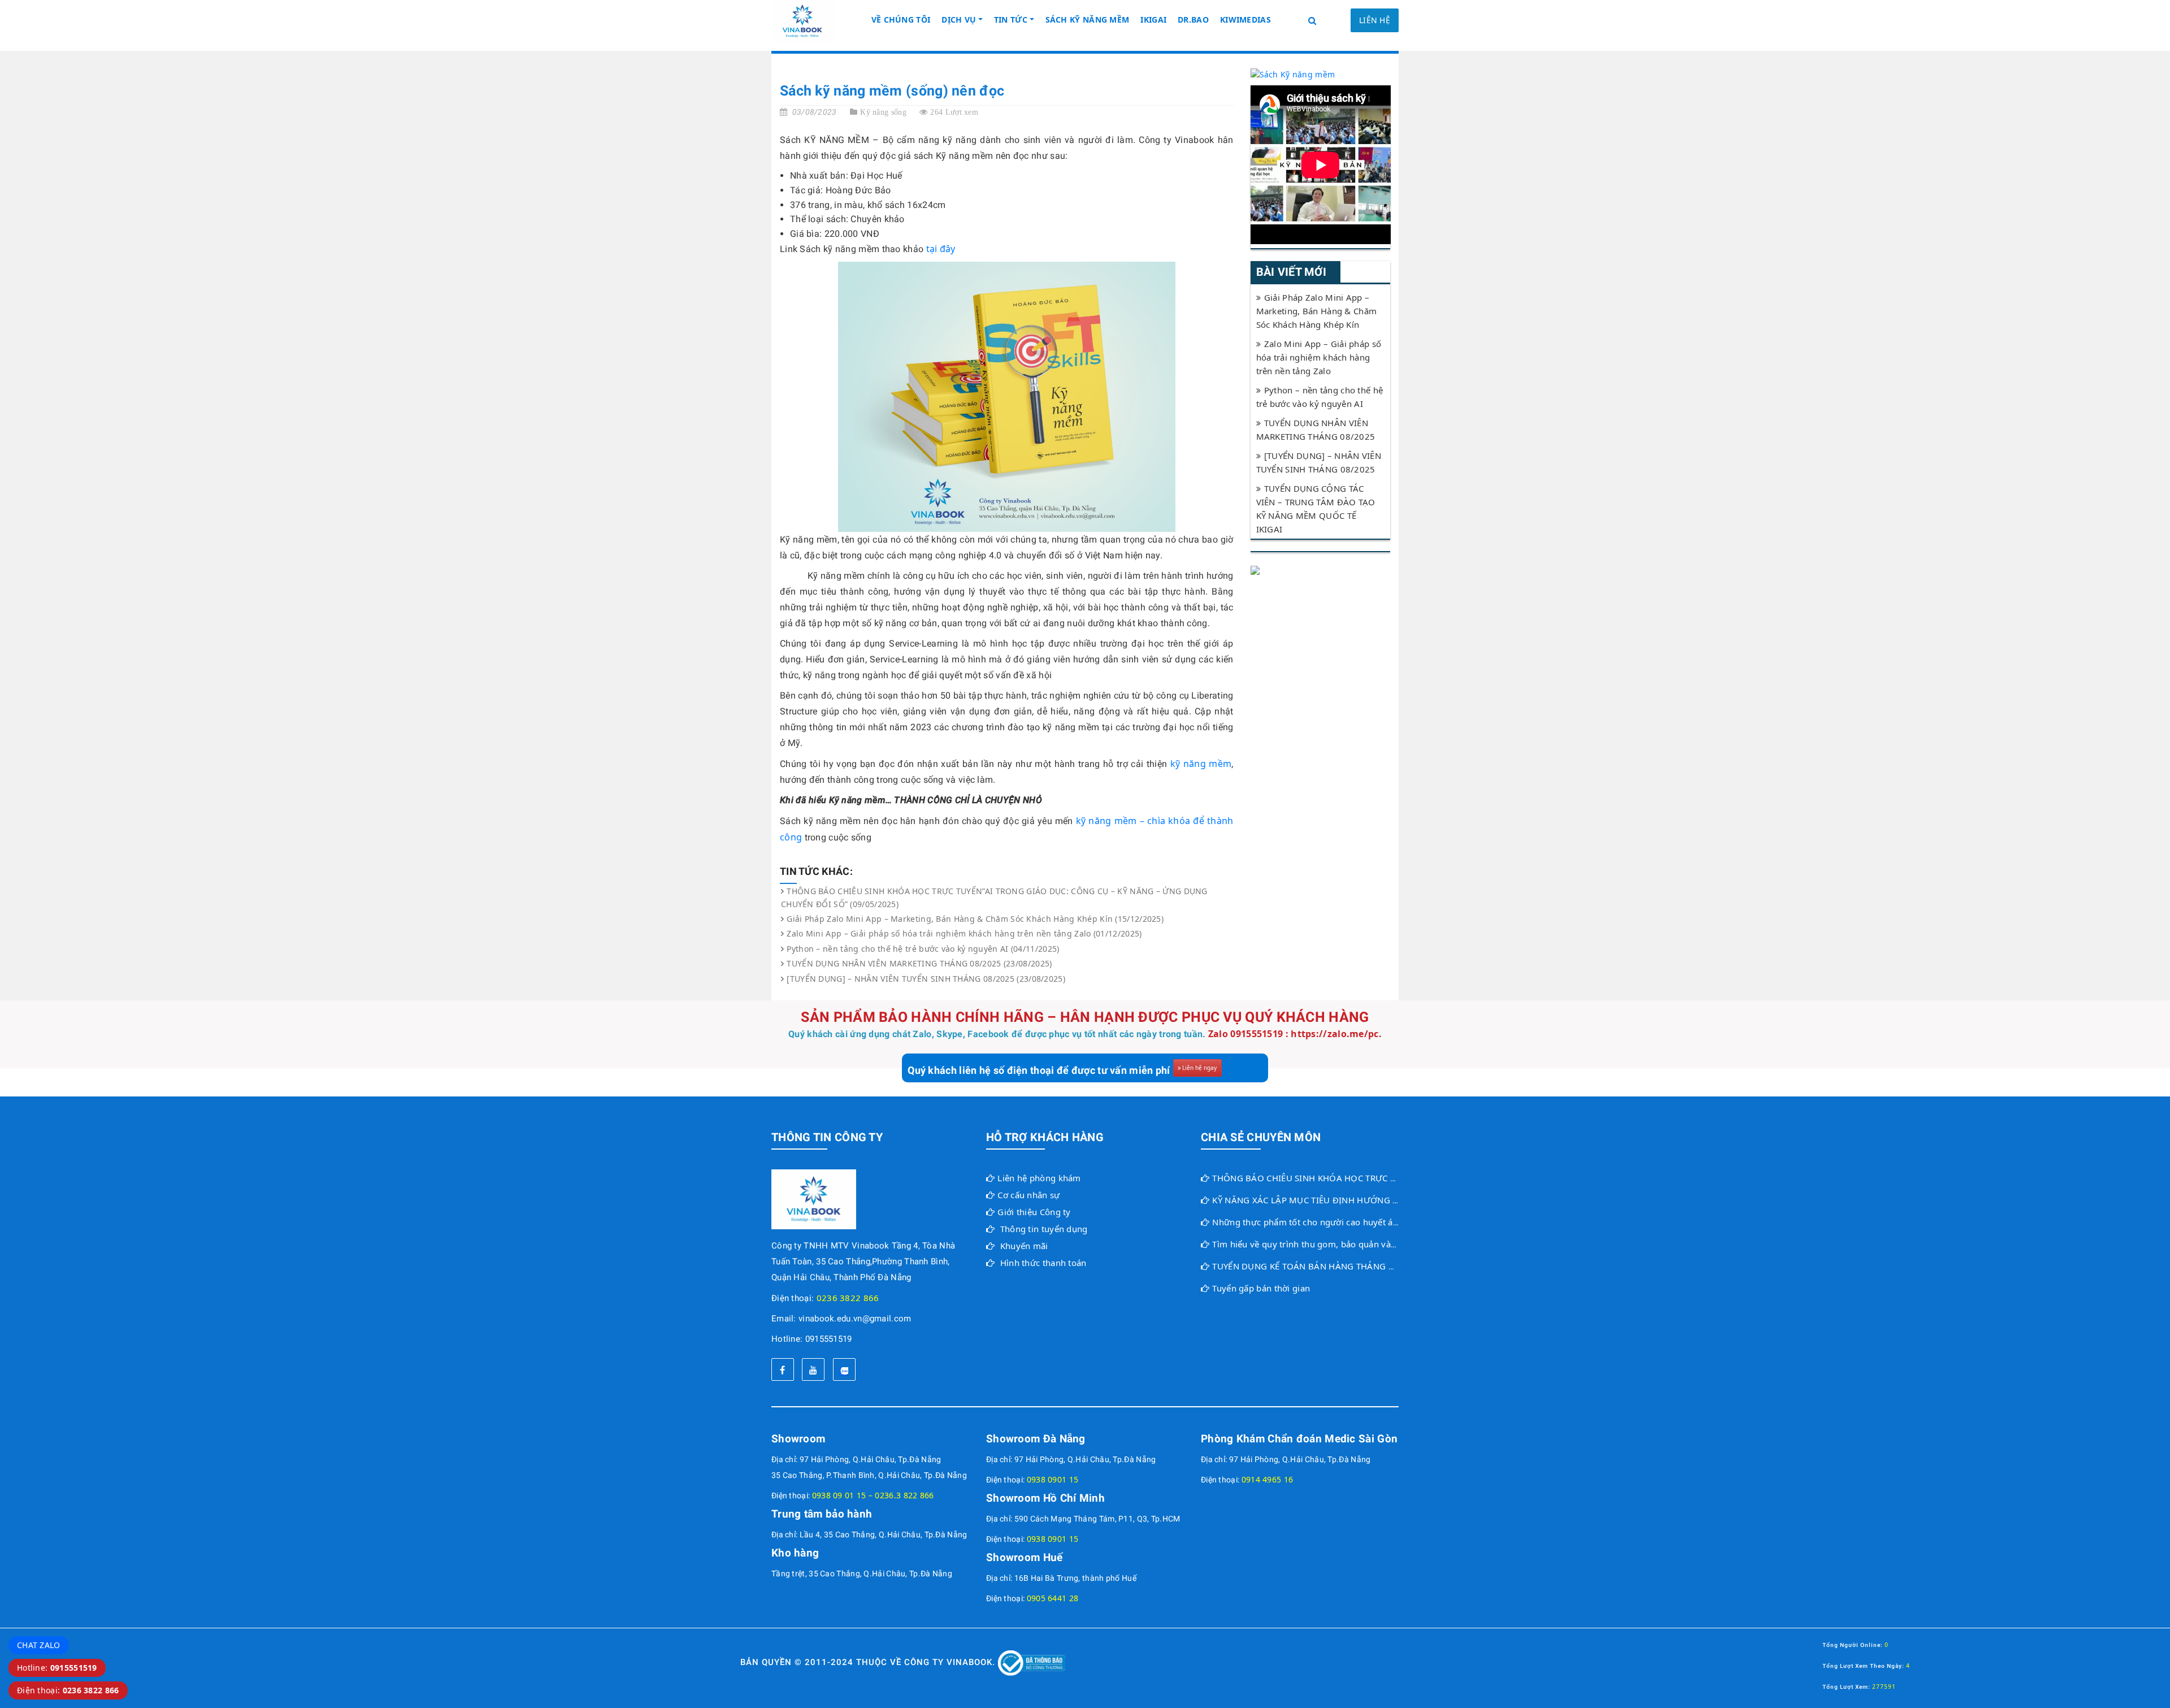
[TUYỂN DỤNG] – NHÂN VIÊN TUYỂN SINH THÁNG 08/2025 (1319, 462)
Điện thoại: (68, 1690)
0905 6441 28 (1053, 1598)
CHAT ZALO (39, 1645)
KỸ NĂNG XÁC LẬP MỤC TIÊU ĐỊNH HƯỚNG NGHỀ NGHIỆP (1331, 1200)
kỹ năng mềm (1201, 764)
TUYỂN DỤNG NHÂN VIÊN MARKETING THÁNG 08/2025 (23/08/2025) (919, 963)
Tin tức (1011, 19)
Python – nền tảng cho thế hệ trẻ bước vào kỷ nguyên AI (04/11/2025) (923, 949)
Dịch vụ (959, 19)
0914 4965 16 (1268, 1479)
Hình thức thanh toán (1043, 1263)
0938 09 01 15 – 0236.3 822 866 (873, 1495)
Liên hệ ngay (1199, 1068)
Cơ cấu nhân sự (1028, 1195)
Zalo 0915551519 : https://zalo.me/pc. (1295, 1034)
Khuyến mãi (1024, 1246)
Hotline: (57, 1668)
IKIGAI (1153, 19)
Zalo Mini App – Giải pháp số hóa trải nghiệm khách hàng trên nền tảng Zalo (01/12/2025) (964, 933)
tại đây (941, 249)
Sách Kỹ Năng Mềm (1088, 19)
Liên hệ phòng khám (1039, 1178)
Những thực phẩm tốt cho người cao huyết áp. (1306, 1222)
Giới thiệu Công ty (1034, 1212)
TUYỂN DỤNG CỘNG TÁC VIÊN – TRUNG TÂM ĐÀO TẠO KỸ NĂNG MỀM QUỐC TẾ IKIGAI (1316, 509)
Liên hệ (1375, 20)
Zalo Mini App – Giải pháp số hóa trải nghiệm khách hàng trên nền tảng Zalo (1319, 357)
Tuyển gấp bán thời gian (1261, 1288)
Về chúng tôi (901, 19)
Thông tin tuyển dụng (1044, 1229)
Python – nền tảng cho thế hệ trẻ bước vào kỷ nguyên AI (1320, 397)
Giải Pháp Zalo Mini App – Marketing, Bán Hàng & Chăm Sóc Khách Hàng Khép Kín (1317, 311)
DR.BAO (1193, 19)
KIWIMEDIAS (1245, 19)
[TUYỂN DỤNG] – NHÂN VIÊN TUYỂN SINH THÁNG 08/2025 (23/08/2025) (926, 979)
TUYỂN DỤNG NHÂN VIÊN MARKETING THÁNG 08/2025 (1316, 430)
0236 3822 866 (848, 1298)
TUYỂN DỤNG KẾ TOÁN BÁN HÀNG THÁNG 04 (1305, 1266)
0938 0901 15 (1053, 1479)
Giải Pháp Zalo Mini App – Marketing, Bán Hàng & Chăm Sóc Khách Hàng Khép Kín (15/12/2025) (975, 919)
